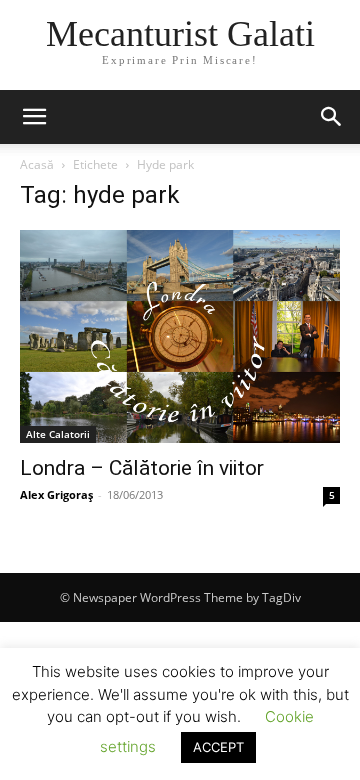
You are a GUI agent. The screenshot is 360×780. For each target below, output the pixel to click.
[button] (34, 117)
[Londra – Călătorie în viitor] (180, 336)
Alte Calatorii (58, 434)
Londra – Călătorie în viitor (142, 468)
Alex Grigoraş (56, 494)
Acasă (37, 164)
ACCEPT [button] (218, 747)
